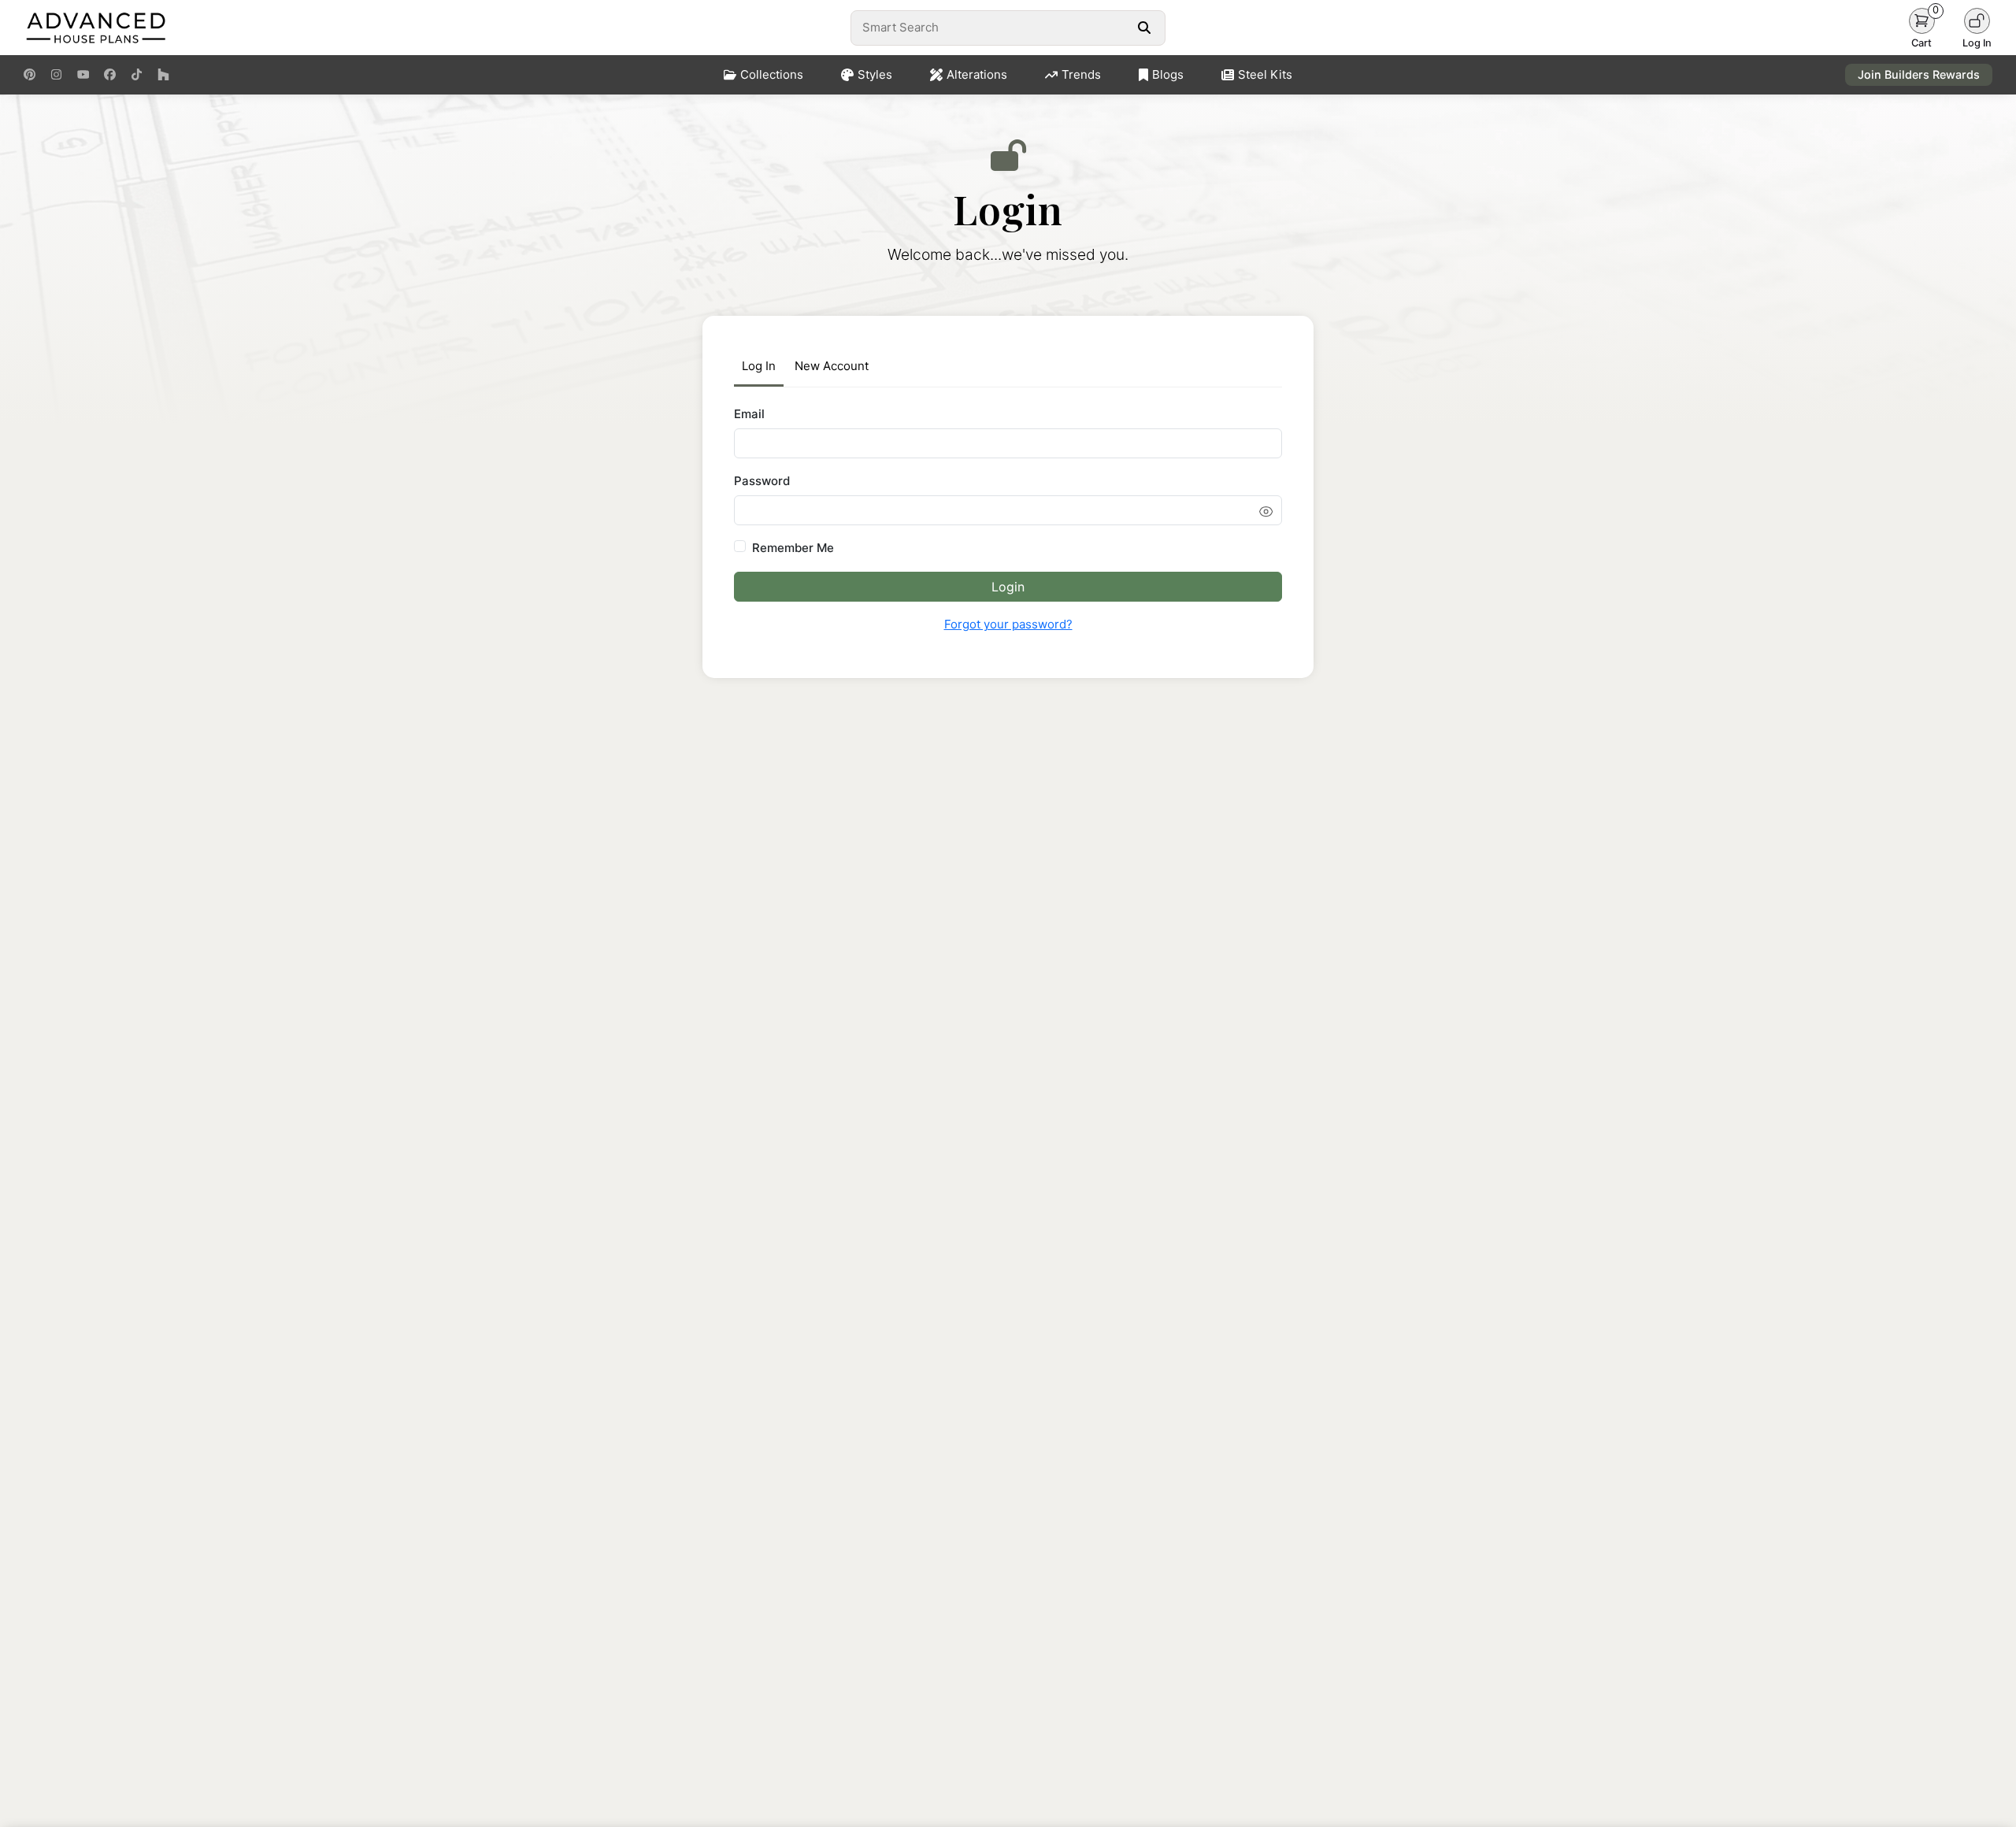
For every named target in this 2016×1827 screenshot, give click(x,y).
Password (762, 481)
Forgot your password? (1008, 624)
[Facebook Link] (110, 75)
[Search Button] (1144, 28)
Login (1008, 587)
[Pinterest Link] (30, 75)
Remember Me (793, 548)
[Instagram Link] (56, 75)
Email (749, 414)
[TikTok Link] (137, 75)
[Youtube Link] (83, 75)
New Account (832, 366)
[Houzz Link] (163, 75)
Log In (759, 366)
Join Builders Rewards (1919, 74)
